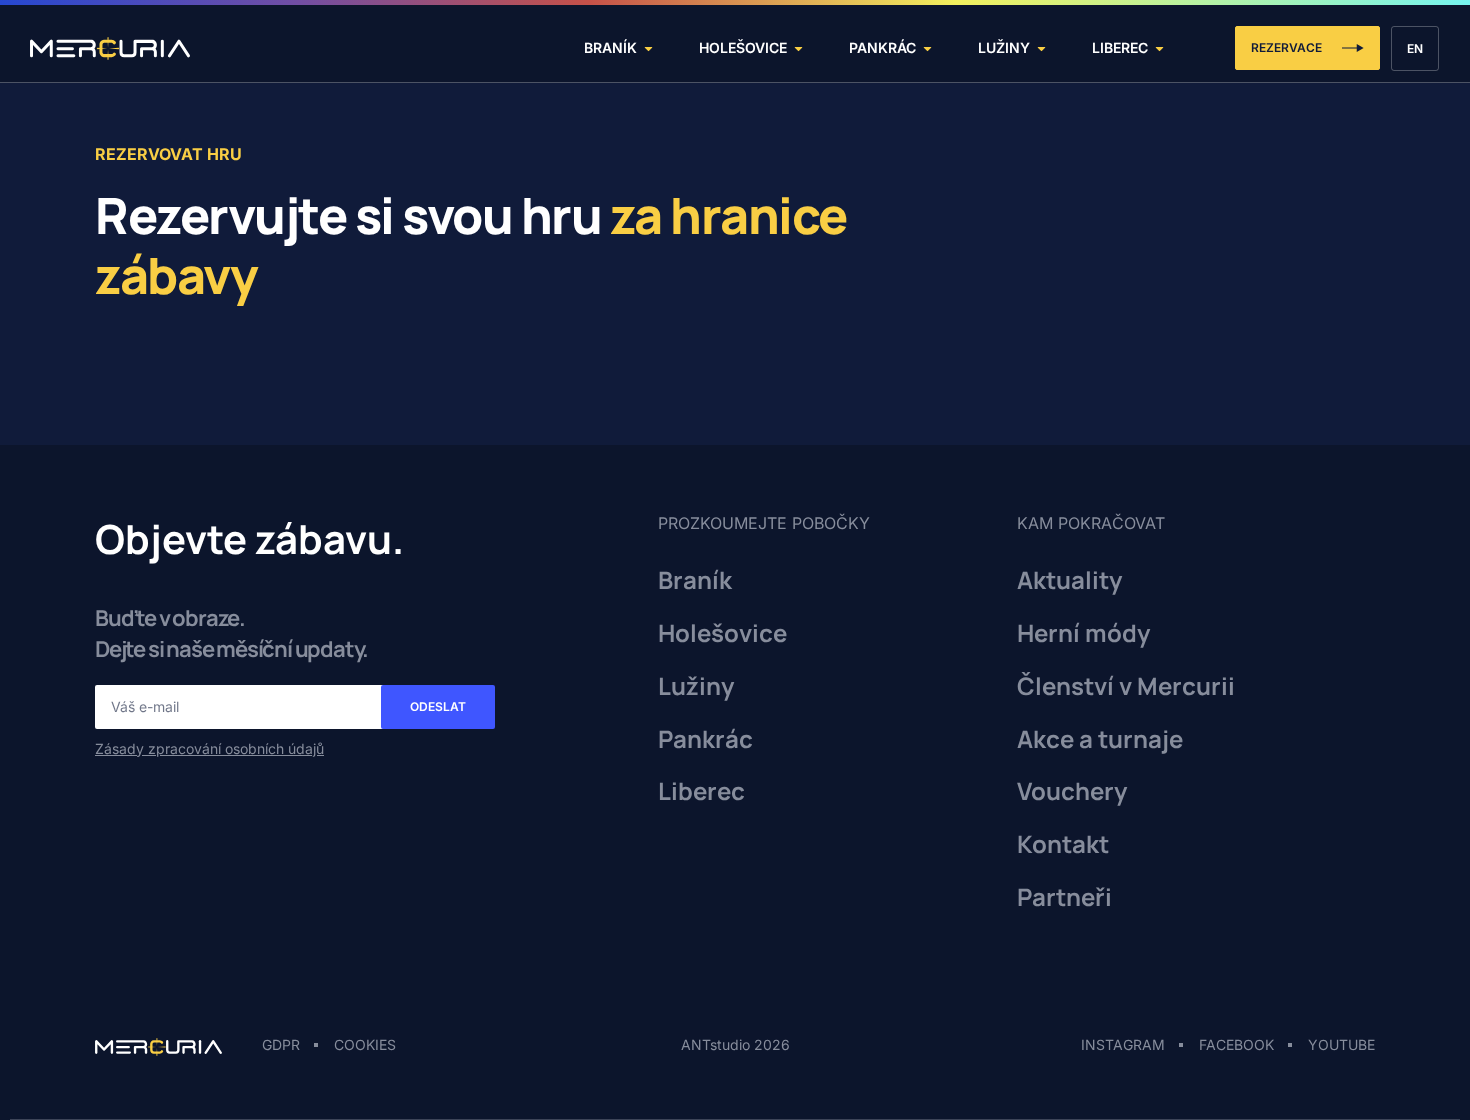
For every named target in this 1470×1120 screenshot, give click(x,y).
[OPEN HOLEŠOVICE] (798, 48)
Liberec (701, 791)
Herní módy (1083, 633)
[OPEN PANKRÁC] (927, 48)
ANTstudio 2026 (735, 1044)
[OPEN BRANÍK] (648, 48)
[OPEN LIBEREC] (1159, 48)
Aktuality (1069, 580)
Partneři (1064, 897)
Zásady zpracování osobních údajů (209, 748)
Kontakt (1063, 844)
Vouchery (1072, 791)
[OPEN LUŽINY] (1041, 48)
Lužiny (696, 686)
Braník (695, 580)
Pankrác (705, 739)
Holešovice (722, 633)
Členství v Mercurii (1126, 686)
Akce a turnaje (1100, 739)
